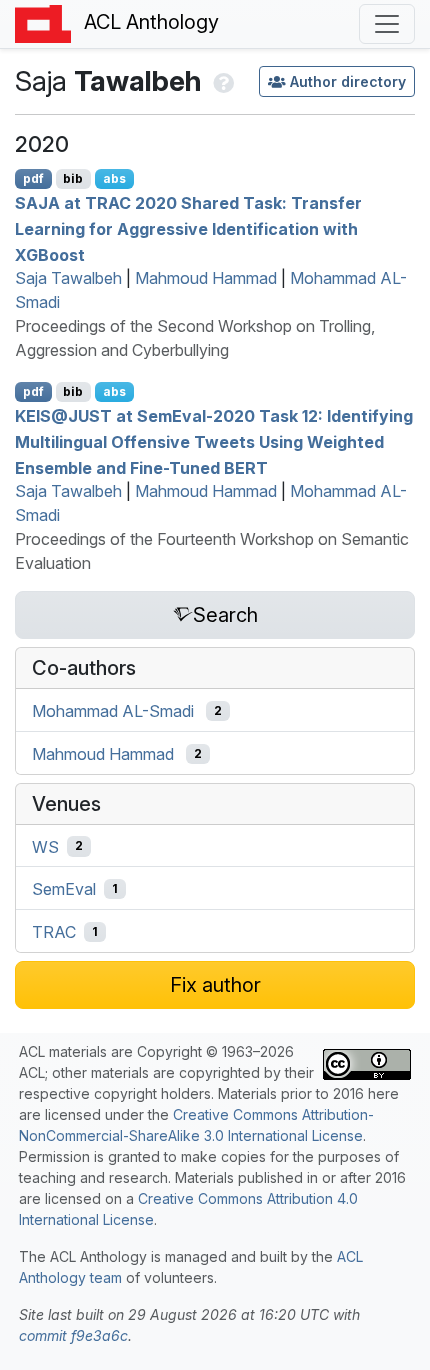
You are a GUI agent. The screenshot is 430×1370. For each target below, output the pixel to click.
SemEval (64, 889)
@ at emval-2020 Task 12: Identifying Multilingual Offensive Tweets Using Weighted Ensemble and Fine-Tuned (214, 441)
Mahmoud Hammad (206, 278)
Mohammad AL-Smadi (113, 711)
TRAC (54, 932)
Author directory (348, 81)
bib (73, 178)
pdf (33, 178)
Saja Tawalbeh (68, 278)
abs (114, 178)
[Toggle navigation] (387, 24)
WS (45, 846)
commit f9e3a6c (73, 1335)
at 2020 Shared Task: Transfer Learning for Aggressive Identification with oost (188, 228)
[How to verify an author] (221, 81)
